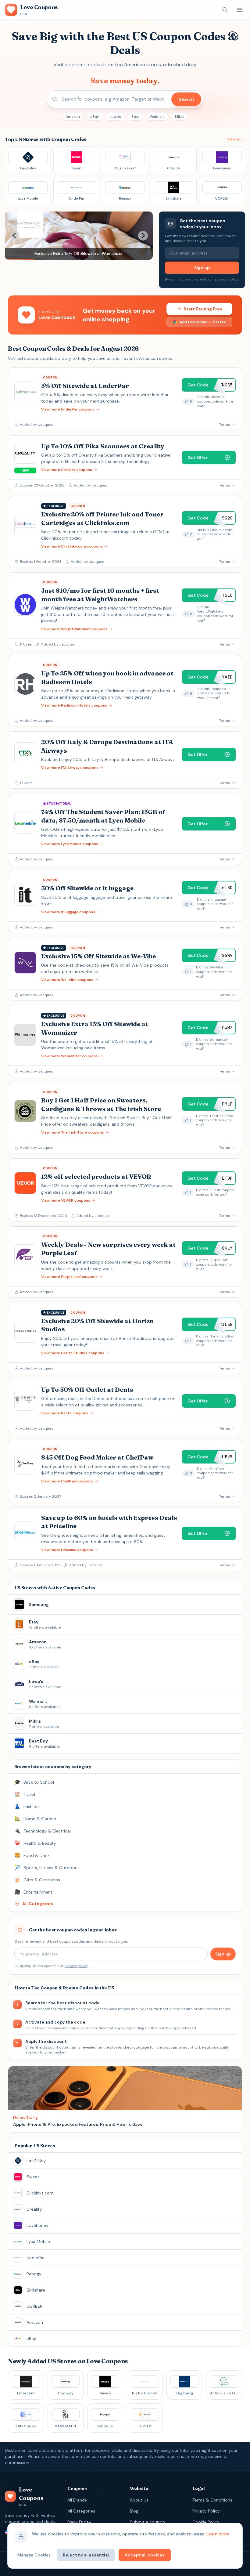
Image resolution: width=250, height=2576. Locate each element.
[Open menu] (240, 10)
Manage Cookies (34, 2555)
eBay (95, 117)
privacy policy (227, 279)
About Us (139, 2500)
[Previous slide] (15, 236)
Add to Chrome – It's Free (203, 322)
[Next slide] (143, 236)
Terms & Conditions (212, 2500)
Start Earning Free (203, 309)
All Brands (77, 2500)
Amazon (73, 117)
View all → (236, 139)
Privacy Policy (206, 2511)
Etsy (135, 117)
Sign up (202, 268)
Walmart (157, 117)
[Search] (225, 10)
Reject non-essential (86, 2555)
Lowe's (115, 117)
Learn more (218, 2534)
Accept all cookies (145, 2555)
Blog (134, 2511)
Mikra (180, 117)
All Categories (81, 2511)
